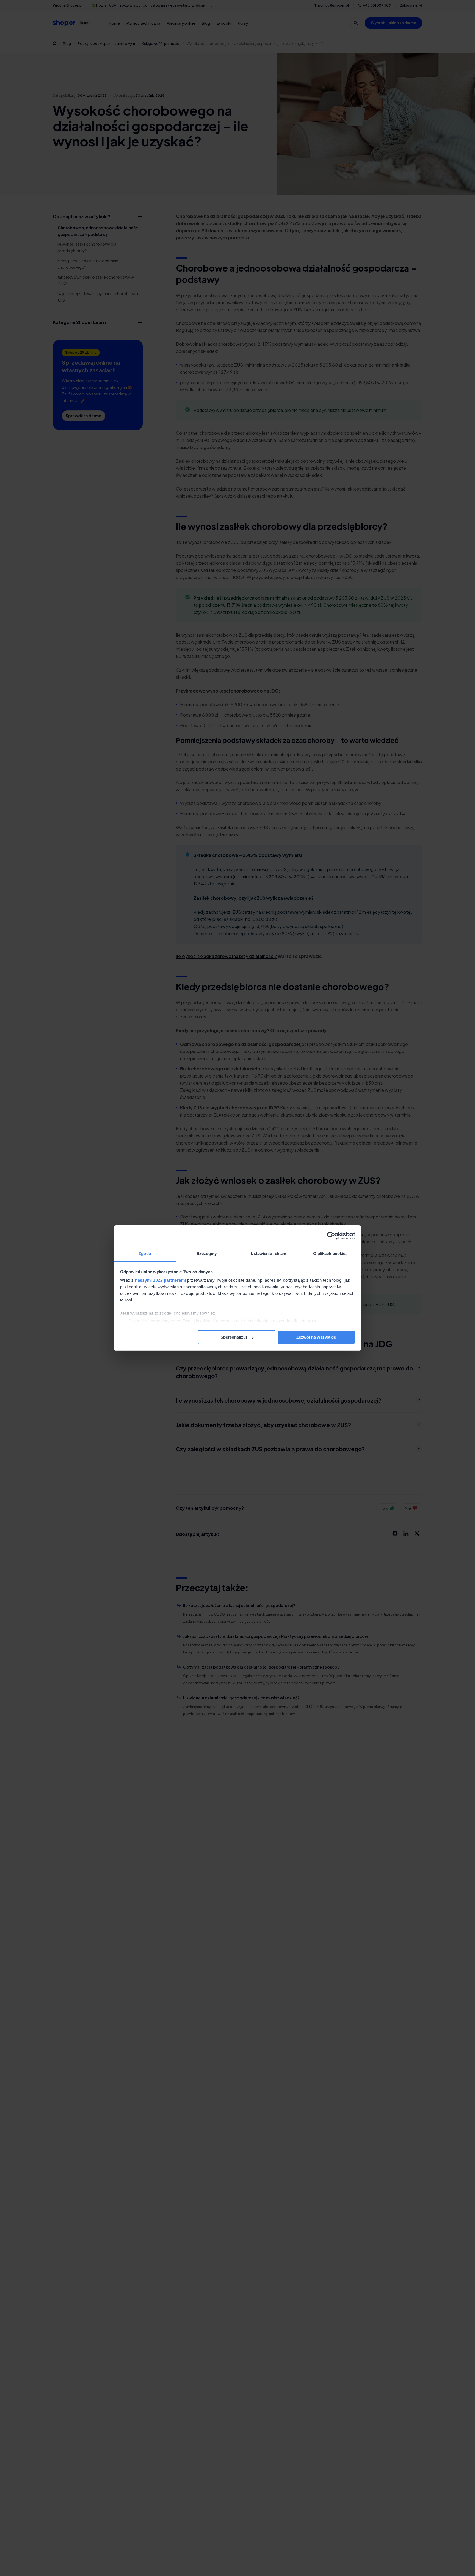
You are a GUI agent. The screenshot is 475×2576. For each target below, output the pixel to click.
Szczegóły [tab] (207, 1254)
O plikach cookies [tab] (330, 1254)
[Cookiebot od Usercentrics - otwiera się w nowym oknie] (331, 1236)
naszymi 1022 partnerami (161, 1280)
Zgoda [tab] (145, 1254)
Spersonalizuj (234, 1337)
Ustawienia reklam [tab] (269, 1254)
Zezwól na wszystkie (316, 1337)
